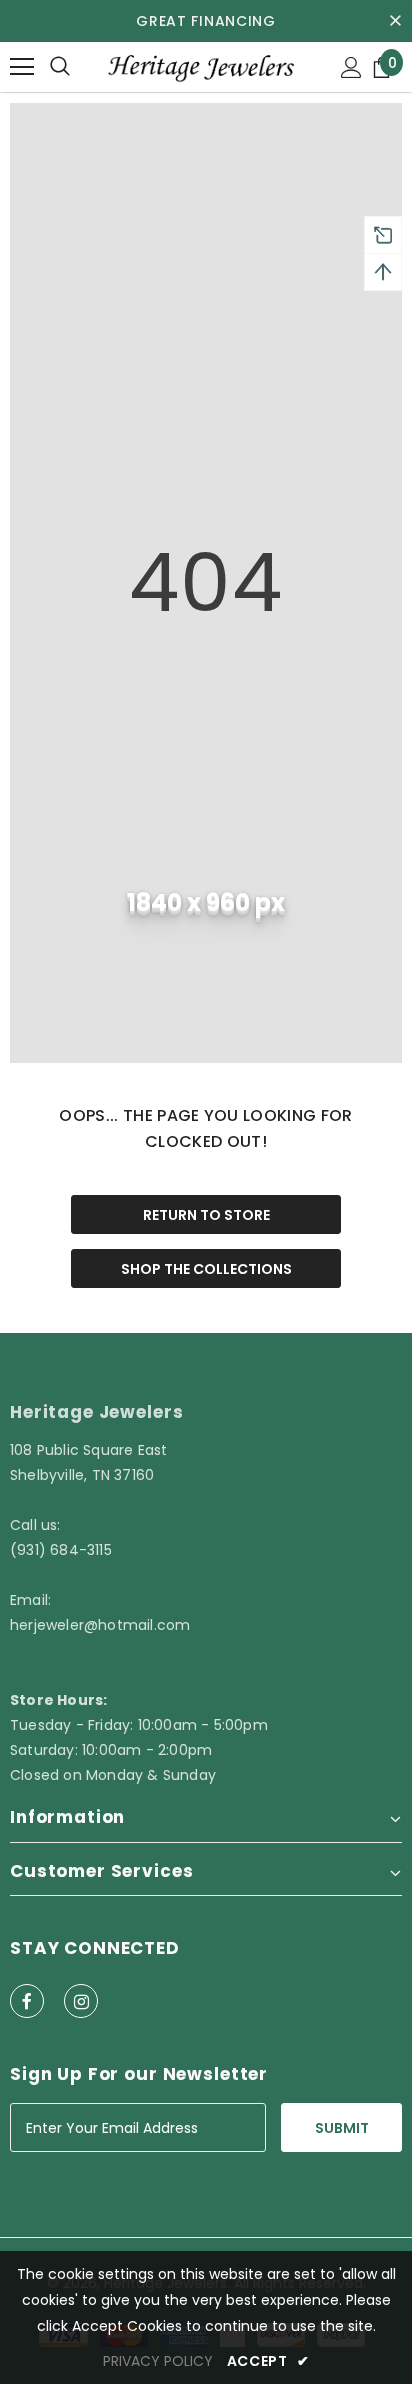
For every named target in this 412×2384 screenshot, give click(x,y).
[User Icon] (351, 67)
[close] (395, 21)
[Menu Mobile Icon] (22, 67)
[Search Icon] (60, 67)
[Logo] (199, 66)
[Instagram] (81, 2001)
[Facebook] (27, 2001)
